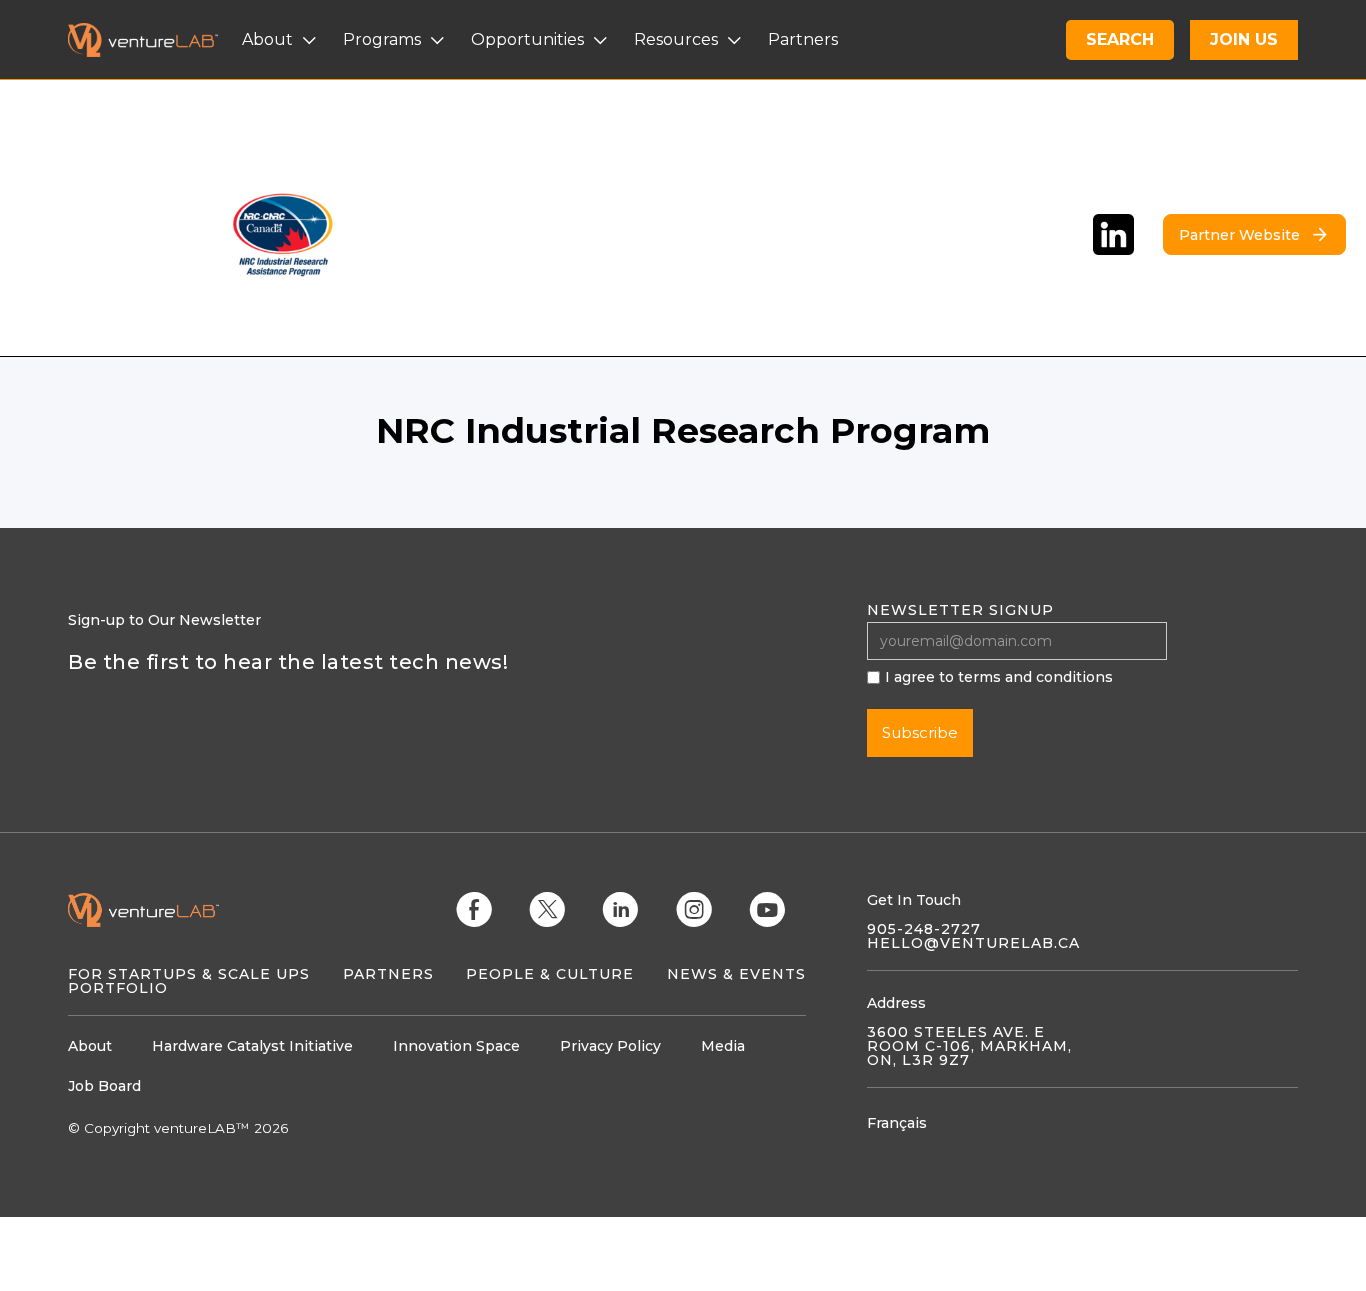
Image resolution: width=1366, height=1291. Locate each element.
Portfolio (118, 988)
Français (897, 1123)
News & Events (736, 974)
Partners (388, 974)
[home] (155, 40)
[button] (281, 40)
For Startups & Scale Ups (189, 974)
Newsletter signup (960, 610)
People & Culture (550, 974)
